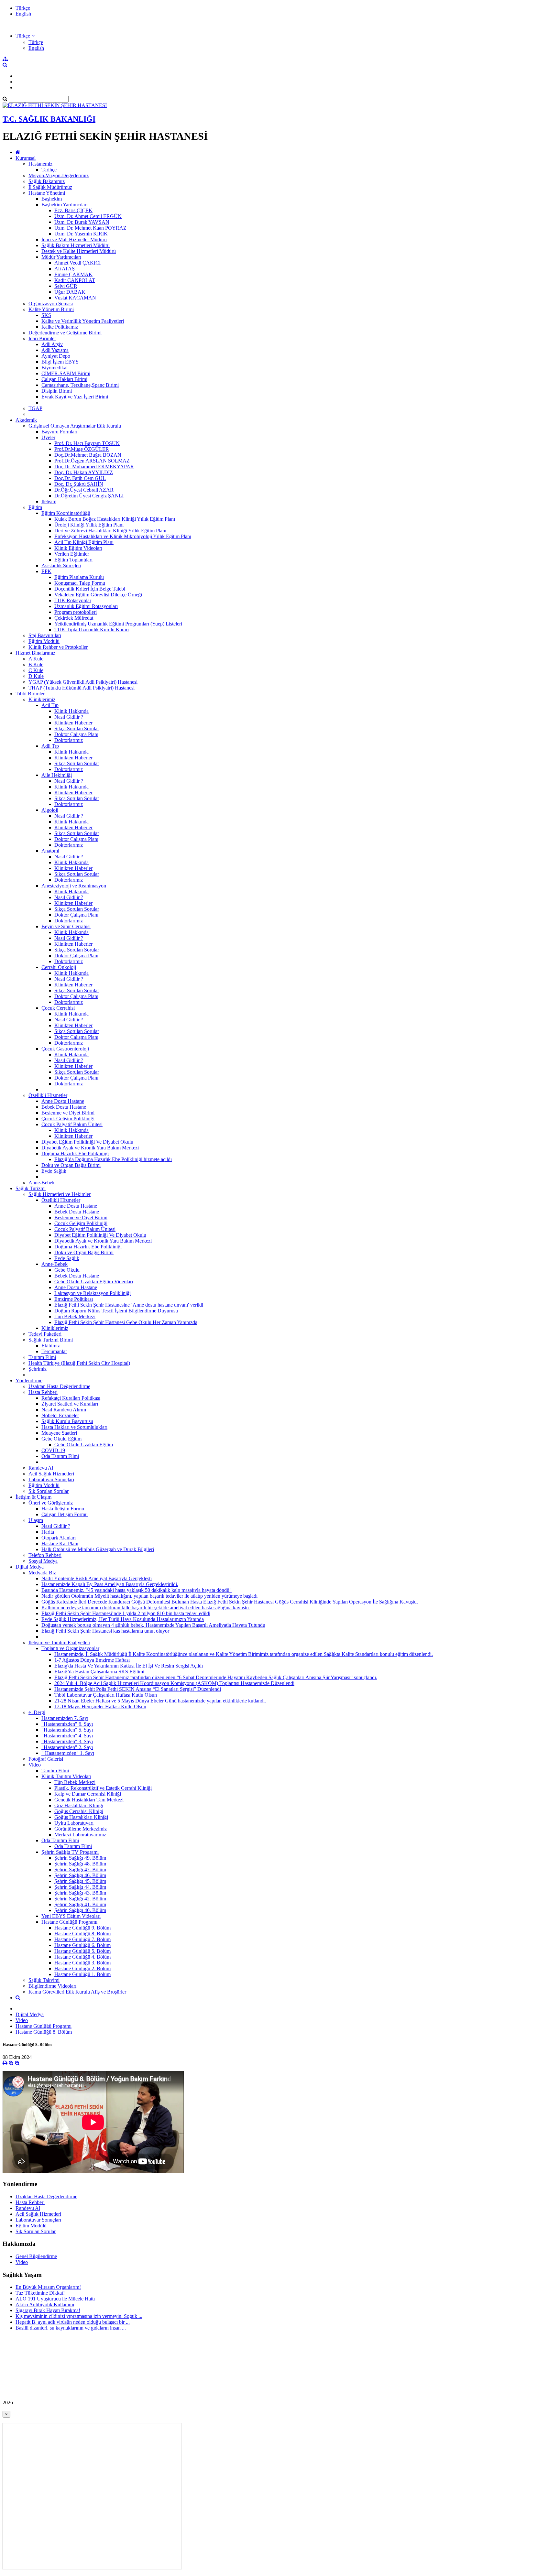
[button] (25, 36)
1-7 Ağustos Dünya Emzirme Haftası (92, 1660)
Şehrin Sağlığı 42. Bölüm (80, 1899)
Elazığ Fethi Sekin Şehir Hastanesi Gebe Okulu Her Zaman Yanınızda (126, 1322)
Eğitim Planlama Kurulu (79, 577)
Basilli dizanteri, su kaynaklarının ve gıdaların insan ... (71, 2328)
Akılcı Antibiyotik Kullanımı (45, 2304)
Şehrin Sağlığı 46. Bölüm (80, 1875)
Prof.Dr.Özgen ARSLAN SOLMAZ (92, 461)
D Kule (36, 676)
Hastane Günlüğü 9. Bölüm (82, 1928)
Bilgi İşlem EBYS (60, 362)
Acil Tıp (50, 705)
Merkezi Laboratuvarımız (80, 1835)
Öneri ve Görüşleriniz (51, 1503)
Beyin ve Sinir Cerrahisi (66, 926)
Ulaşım (36, 1520)
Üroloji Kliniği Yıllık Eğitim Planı (89, 525)
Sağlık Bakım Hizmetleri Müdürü (76, 245)
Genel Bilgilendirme (36, 2256)
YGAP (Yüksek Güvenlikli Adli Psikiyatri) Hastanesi (83, 682)
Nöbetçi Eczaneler (60, 1415)
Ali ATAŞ (65, 269)
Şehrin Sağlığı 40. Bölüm (80, 1910)
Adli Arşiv (52, 344)
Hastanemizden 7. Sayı (65, 1718)
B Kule (36, 664)
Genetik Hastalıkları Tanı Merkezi (89, 1800)
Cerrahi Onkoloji (59, 967)
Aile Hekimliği (57, 775)
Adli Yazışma (55, 350)
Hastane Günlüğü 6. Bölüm (82, 1945)
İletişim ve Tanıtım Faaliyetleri (59, 1642)
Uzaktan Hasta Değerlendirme (59, 1386)
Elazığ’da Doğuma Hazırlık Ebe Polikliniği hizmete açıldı (113, 1159)
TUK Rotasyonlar (73, 600)
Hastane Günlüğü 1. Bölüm (82, 1974)
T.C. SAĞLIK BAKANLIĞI (49, 119)
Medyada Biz (42, 1573)
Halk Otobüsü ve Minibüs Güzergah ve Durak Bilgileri (98, 1549)
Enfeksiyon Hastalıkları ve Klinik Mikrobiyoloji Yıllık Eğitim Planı (123, 536)
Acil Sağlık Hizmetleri (51, 1474)
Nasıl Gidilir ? (69, 717)
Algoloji (50, 810)
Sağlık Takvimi (44, 1980)
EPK (46, 571)
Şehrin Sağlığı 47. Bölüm (80, 1870)
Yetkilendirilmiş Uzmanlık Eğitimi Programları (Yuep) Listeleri (118, 624)
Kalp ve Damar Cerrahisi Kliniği (88, 1794)
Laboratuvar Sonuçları (51, 1479)
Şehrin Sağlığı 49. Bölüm (80, 1858)
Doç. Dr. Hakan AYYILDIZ (84, 472)
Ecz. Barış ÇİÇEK (73, 210)
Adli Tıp (50, 746)
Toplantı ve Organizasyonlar (70, 1648)
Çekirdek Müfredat (74, 618)
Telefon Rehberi (45, 1555)
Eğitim (35, 507)
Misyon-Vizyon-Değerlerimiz (59, 175)
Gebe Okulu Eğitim (61, 1439)
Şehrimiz (38, 1369)
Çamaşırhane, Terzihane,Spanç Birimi (80, 385)
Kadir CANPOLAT (75, 280)
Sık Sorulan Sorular (49, 1491)
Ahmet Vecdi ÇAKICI (77, 263)
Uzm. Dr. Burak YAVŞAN (82, 222)
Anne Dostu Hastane (63, 1101)
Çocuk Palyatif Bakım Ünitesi (72, 1124)
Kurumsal (26, 158)
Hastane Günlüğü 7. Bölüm (82, 1939)
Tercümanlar (54, 1351)
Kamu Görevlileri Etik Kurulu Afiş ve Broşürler (77, 1992)
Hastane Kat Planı (60, 1543)
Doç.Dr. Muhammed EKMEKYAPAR (94, 467)
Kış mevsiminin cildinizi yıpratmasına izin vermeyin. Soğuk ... (79, 2316)
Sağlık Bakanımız (47, 181)
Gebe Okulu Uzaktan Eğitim (84, 1445)
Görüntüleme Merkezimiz (81, 1829)
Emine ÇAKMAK (73, 274)
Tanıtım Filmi (42, 1357)
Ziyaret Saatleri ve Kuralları (70, 1404)
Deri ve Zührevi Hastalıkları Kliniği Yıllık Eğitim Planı (110, 531)
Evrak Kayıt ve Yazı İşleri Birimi (75, 397)
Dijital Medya (30, 1567)
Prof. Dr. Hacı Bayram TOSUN (87, 443)
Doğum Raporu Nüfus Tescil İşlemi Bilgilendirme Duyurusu (116, 1311)
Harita (48, 1532)
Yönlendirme (29, 1380)
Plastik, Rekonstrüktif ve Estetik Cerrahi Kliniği (103, 1788)
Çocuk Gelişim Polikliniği (68, 1119)
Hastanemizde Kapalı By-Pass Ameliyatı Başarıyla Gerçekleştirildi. (110, 1584)
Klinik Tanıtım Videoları (66, 1776)
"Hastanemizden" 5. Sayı (67, 1730)
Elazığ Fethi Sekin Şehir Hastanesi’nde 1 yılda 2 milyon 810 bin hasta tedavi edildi (126, 1613)
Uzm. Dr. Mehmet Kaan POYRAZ (90, 228)
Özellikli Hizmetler (48, 1095)
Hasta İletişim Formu (63, 1509)
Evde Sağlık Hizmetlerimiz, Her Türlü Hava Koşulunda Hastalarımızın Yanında (123, 1619)
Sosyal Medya (43, 1561)
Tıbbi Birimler (30, 694)
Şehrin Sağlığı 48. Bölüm (80, 1864)
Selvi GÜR (66, 286)
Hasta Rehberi (43, 1392)
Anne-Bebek (42, 1183)
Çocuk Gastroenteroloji (65, 1049)
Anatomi (50, 851)
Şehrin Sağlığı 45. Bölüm (80, 1881)
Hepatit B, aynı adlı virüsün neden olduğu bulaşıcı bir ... (73, 2322)
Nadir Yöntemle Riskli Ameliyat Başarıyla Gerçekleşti (97, 1578)
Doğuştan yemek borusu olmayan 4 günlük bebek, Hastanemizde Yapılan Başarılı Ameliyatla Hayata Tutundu (153, 1625)
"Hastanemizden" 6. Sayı (67, 1724)
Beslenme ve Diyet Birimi (68, 1113)
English (23, 14)
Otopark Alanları (59, 1538)
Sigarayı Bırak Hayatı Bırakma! (48, 2310)
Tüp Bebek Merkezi (75, 1316)
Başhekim (52, 199)
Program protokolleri (76, 612)
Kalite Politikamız (60, 327)
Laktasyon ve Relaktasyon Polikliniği (93, 1293)
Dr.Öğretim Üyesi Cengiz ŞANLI (89, 496)
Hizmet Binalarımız (35, 653)
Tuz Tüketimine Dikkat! (40, 2293)
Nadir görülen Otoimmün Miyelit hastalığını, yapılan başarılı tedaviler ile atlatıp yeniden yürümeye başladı (149, 1596)
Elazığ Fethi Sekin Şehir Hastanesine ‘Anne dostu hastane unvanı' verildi (129, 1305)
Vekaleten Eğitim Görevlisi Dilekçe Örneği (98, 595)
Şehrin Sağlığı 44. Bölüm (80, 1887)
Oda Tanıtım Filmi (60, 1456)
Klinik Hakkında (71, 711)
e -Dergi (37, 1712)
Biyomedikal (55, 368)
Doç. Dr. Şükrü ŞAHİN (79, 484)
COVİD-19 (53, 1450)
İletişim (49, 501)
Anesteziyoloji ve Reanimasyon (74, 886)
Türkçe (23, 8)
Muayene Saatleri (59, 1433)
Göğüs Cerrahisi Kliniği (79, 1811)
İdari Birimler (42, 338)
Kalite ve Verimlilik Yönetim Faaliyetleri (83, 321)
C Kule (36, 670)
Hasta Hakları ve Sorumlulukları (74, 1427)
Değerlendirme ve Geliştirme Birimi (65, 333)
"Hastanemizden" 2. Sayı (67, 1747)
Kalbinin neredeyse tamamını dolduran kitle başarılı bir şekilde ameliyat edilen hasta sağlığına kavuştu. (146, 1608)
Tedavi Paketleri (45, 1334)
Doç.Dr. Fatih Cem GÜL (80, 478)
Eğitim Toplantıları (73, 560)
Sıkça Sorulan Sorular (77, 728)
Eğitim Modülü (44, 641)
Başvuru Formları (59, 432)
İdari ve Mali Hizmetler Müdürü (74, 239)
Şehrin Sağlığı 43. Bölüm (80, 1893)
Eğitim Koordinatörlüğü (66, 513)
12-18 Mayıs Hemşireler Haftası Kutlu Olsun (100, 1706)
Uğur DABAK (70, 292)
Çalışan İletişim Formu (65, 1514)
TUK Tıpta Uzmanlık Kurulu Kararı (92, 630)
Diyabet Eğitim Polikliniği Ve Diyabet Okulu (87, 1142)
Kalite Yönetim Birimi (51, 309)
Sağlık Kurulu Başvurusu (67, 1421)
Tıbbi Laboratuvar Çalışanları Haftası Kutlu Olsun (106, 1695)
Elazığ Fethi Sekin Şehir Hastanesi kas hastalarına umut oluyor (105, 1631)
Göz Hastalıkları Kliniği (79, 1805)
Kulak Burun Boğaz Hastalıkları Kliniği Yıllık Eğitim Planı (115, 519)
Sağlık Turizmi (31, 1188)
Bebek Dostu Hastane (64, 1107)
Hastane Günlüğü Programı (69, 1922)
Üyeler (48, 437)
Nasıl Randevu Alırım (64, 1410)
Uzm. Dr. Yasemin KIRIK (81, 234)
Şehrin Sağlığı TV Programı (70, 1852)
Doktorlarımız (69, 740)
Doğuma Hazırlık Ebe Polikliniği (75, 1153)
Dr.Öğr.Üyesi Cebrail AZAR (84, 490)
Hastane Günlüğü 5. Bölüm (82, 1951)
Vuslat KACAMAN (75, 298)
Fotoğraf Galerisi (46, 1759)
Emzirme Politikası (74, 1299)
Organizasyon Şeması (51, 304)
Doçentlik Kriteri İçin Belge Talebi (90, 589)
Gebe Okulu (67, 1270)
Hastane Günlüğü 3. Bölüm (82, 1963)
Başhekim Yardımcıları (65, 205)
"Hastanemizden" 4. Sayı (67, 1736)
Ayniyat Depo (56, 356)
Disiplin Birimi (57, 391)
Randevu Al (41, 1468)
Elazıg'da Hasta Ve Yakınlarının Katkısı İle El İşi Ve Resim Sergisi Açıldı (129, 1666)
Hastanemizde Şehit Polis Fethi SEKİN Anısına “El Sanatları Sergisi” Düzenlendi (138, 1689)
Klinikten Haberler (73, 723)
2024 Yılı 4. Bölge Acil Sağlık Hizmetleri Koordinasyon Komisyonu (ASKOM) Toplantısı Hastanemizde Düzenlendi (174, 1683)
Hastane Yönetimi (47, 193)
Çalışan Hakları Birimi (64, 379)
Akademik (26, 420)
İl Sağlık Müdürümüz (50, 187)
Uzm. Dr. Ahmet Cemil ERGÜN (88, 216)
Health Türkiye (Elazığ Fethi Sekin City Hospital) (79, 1363)
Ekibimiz (51, 1346)
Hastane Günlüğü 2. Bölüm (82, 1968)
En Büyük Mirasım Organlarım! (48, 2287)
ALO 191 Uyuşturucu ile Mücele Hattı (55, 2299)
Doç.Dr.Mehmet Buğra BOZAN (88, 455)
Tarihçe (49, 170)
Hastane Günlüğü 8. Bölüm (82, 1934)
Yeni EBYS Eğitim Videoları (71, 1916)
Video (35, 1765)
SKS (46, 315)
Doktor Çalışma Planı (76, 734)
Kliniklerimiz (42, 699)
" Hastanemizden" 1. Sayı (68, 1753)
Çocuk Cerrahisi (58, 1008)
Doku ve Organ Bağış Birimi (71, 1165)
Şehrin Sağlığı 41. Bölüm (80, 1904)
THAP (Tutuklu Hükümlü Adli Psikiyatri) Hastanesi (82, 688)
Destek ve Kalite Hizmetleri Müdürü (79, 251)
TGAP (35, 408)
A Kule (36, 659)
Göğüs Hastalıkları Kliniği (81, 1817)
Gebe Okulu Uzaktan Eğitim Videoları (94, 1282)
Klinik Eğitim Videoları (78, 548)
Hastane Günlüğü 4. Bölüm (82, 1957)
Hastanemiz (40, 164)
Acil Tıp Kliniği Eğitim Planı (84, 542)
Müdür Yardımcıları (61, 257)
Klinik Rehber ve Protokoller (58, 647)
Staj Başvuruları (45, 635)
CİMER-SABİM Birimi (66, 373)
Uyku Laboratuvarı (74, 1823)
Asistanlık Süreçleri (61, 565)
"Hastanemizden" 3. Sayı (67, 1741)
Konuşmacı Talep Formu (80, 583)
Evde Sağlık (54, 1171)
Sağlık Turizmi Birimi (51, 1340)
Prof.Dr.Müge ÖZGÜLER (82, 449)
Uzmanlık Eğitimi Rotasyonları (86, 606)
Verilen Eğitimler (72, 554)
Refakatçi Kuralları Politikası (71, 1398)
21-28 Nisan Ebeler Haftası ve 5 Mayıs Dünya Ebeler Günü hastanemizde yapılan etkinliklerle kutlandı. (160, 1701)
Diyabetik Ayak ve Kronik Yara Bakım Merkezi (90, 1148)
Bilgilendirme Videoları (52, 1986)
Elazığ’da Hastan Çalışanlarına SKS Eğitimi (99, 1672)
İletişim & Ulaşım (33, 1497)
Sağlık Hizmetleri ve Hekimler (60, 1194)
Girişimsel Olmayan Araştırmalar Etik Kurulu (75, 426)
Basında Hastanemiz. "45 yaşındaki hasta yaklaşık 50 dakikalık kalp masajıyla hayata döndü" (137, 1590)
